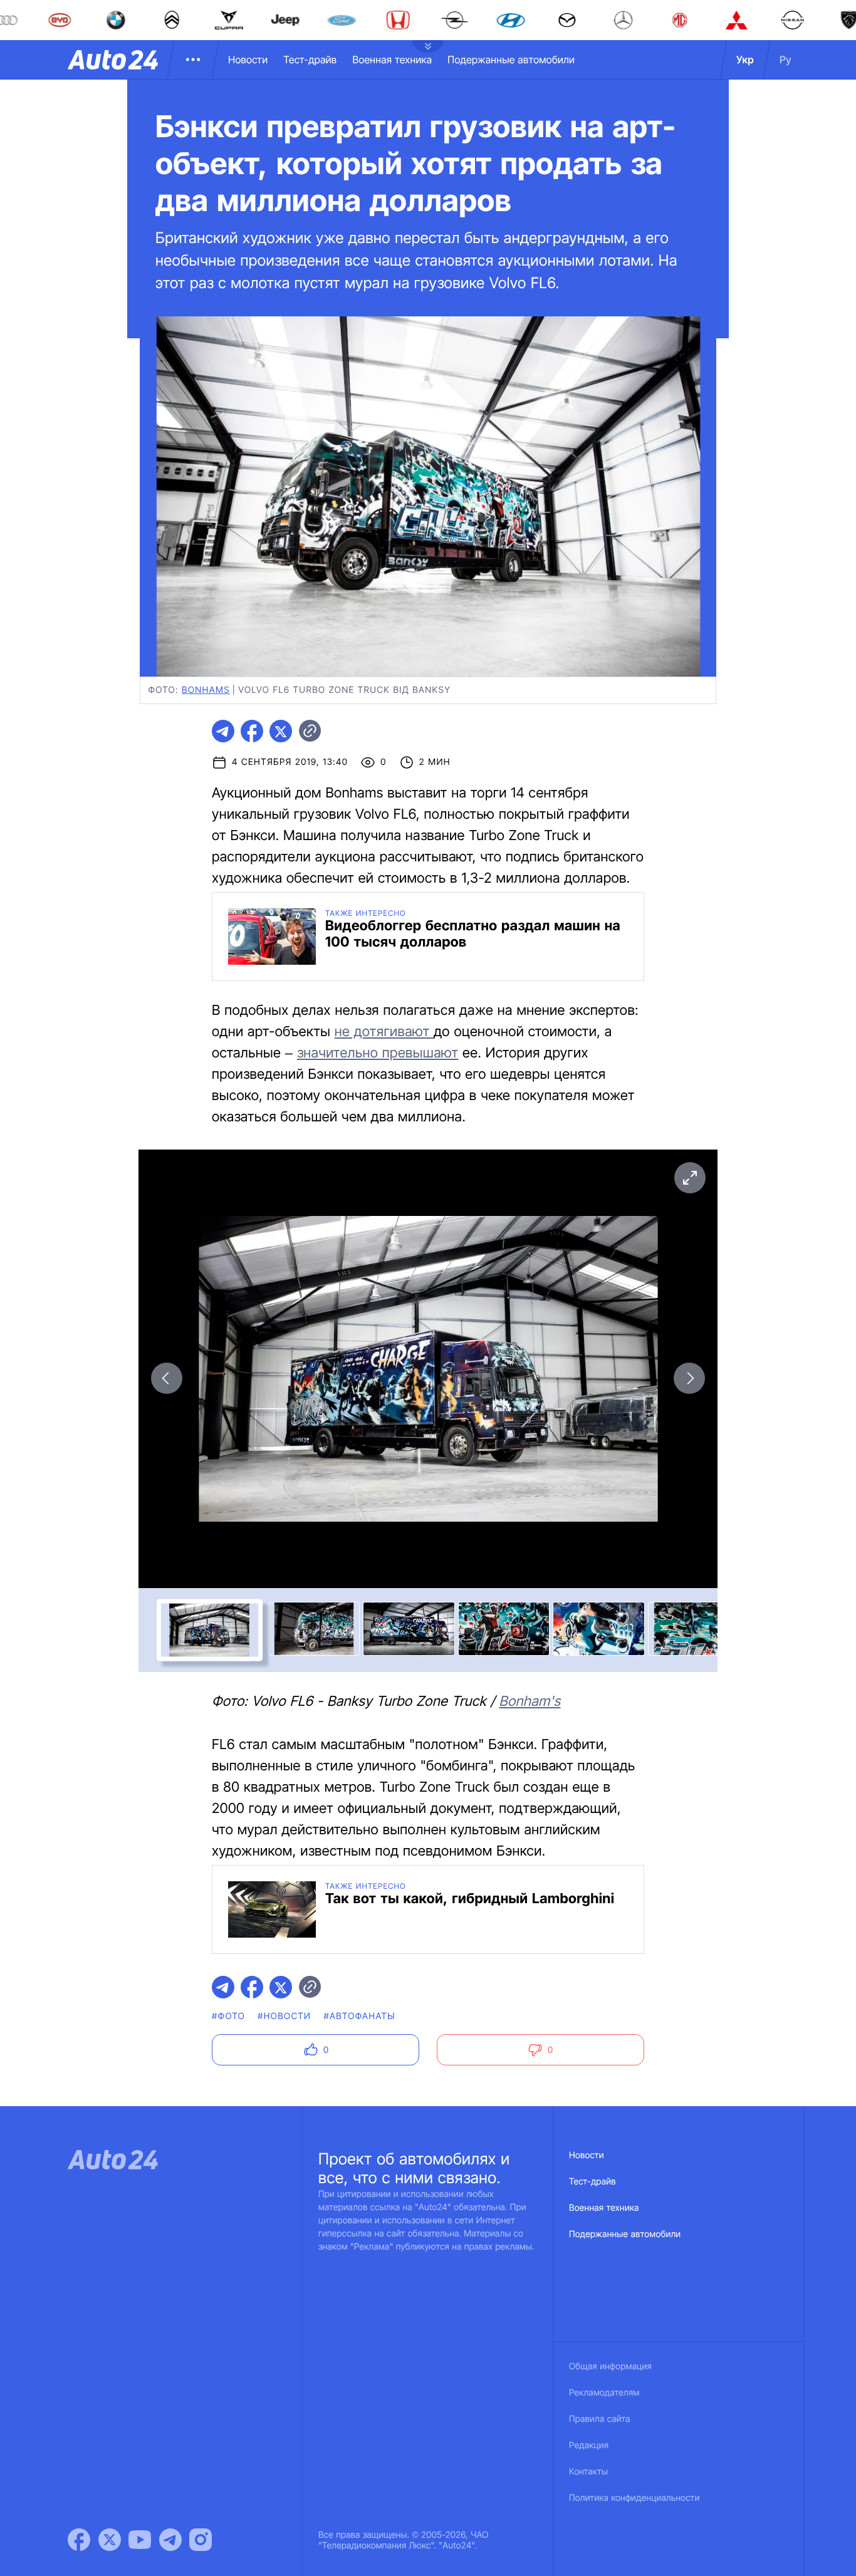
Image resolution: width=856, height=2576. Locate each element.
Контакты (588, 2472)
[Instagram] (201, 2540)
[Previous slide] (167, 1378)
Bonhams (206, 690)
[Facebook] (79, 2540)
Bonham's (530, 1701)
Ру (786, 60)
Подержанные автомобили (511, 60)
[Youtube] (140, 2540)
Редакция (589, 2445)
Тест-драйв (310, 60)
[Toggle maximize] (689, 1178)
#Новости (284, 2016)
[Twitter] (110, 2540)
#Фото (228, 2016)
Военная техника (392, 60)
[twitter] (281, 731)
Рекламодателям (604, 2393)
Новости (248, 60)
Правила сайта (600, 2419)
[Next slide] (689, 1378)
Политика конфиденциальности (634, 2498)
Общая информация (610, 2366)
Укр (745, 60)
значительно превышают (378, 1053)
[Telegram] (170, 2540)
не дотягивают (384, 1032)
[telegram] (223, 731)
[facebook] (252, 731)
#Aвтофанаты (359, 2016)
